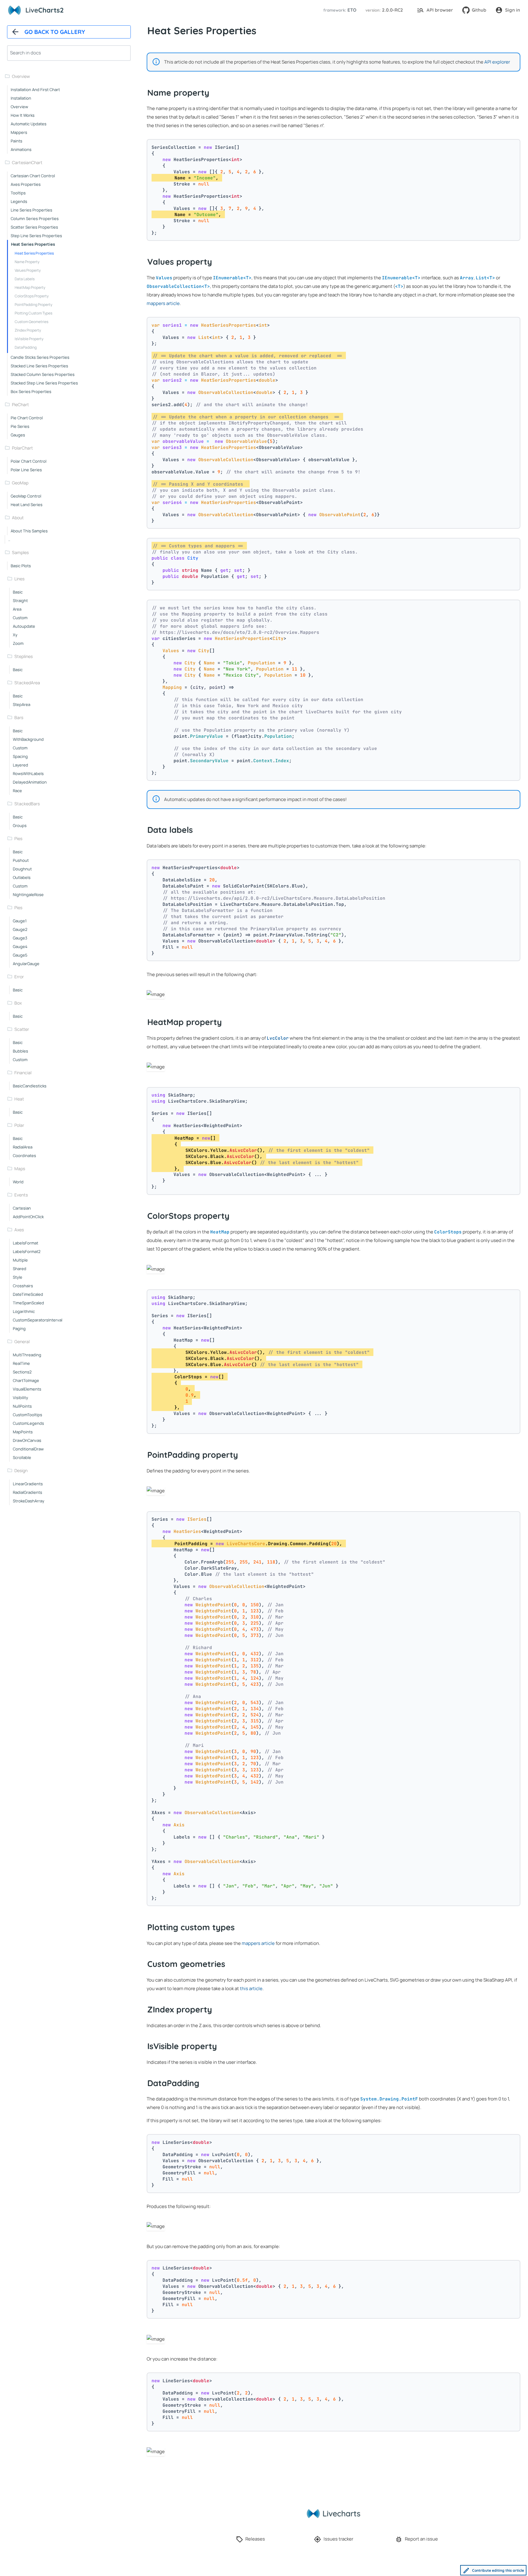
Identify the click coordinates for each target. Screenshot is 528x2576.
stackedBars (27, 804)
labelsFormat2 (27, 1251)
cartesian (22, 1208)
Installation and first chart (35, 90)
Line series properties (31, 210)
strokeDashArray (29, 1501)
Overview (21, 76)
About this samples (29, 531)
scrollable (22, 1457)
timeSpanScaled (28, 1303)
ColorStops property (32, 296)
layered (20, 765)
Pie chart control (27, 418)
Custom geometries (31, 322)
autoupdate (24, 626)
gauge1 (20, 921)
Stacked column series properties (43, 374)
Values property (28, 270)
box (18, 1003)
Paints (16, 141)
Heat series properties (33, 244)
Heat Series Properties (34, 253)
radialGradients (28, 1492)
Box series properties (31, 391)
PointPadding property (33, 305)
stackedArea (27, 683)
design (21, 1470)
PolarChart (22, 448)
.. (9, 539)
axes (19, 1230)
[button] (339, 10)
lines (19, 579)
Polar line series (26, 470)
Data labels (25, 279)
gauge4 (20, 946)
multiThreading (27, 1355)
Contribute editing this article (498, 2570)
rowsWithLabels (28, 774)
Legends (19, 201)
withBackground (28, 739)
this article (251, 1988)
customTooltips (28, 1415)
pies (18, 838)
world (18, 1182)
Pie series (20, 426)
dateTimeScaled (28, 1294)
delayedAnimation (30, 782)
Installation (21, 98)
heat (19, 1099)
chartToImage (26, 1380)
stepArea (22, 704)
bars (19, 717)
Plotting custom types (33, 313)
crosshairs (23, 1286)
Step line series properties (36, 236)
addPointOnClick (28, 1217)
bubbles (20, 1051)
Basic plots (21, 566)
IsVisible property (29, 339)
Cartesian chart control (33, 176)
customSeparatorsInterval (38, 1320)
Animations (21, 149)
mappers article (163, 303)
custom (20, 618)
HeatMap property (30, 287)
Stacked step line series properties (44, 383)
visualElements (27, 1389)
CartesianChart (27, 162)
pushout (21, 860)
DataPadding (26, 347)
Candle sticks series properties (40, 357)
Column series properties (35, 219)
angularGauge (26, 964)
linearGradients (28, 1484)
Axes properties (26, 184)
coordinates (24, 1156)
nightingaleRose (28, 895)
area (17, 609)
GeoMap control (26, 496)
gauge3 (20, 938)
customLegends (28, 1423)
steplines (24, 656)
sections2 (22, 1372)
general (22, 1341)
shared (20, 1269)
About (18, 518)
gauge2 (20, 929)
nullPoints (22, 1406)
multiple (20, 1260)
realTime (21, 1363)
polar (19, 1125)
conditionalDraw (28, 1449)
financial (23, 1073)
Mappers (19, 132)
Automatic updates (29, 124)
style (18, 1277)
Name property (27, 262)
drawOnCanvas (27, 1440)
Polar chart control (29, 461)
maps (20, 1169)
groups (20, 825)
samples (20, 552)
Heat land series (27, 505)
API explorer (497, 62)
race (17, 791)
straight (20, 601)
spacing (20, 756)
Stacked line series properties (39, 366)
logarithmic (24, 1311)
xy (15, 635)
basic (18, 592)
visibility (20, 1398)
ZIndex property (28, 330)
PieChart (20, 404)
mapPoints (23, 1432)
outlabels (22, 877)
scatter (22, 1029)
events (21, 1195)
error (19, 977)
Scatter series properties (34, 227)
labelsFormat (26, 1243)
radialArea (23, 1147)
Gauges (18, 435)
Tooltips (18, 193)
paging (19, 1328)
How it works (23, 115)
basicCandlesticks (30, 1086)
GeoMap (20, 483)
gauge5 (20, 955)
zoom (18, 643)
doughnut (22, 869)
